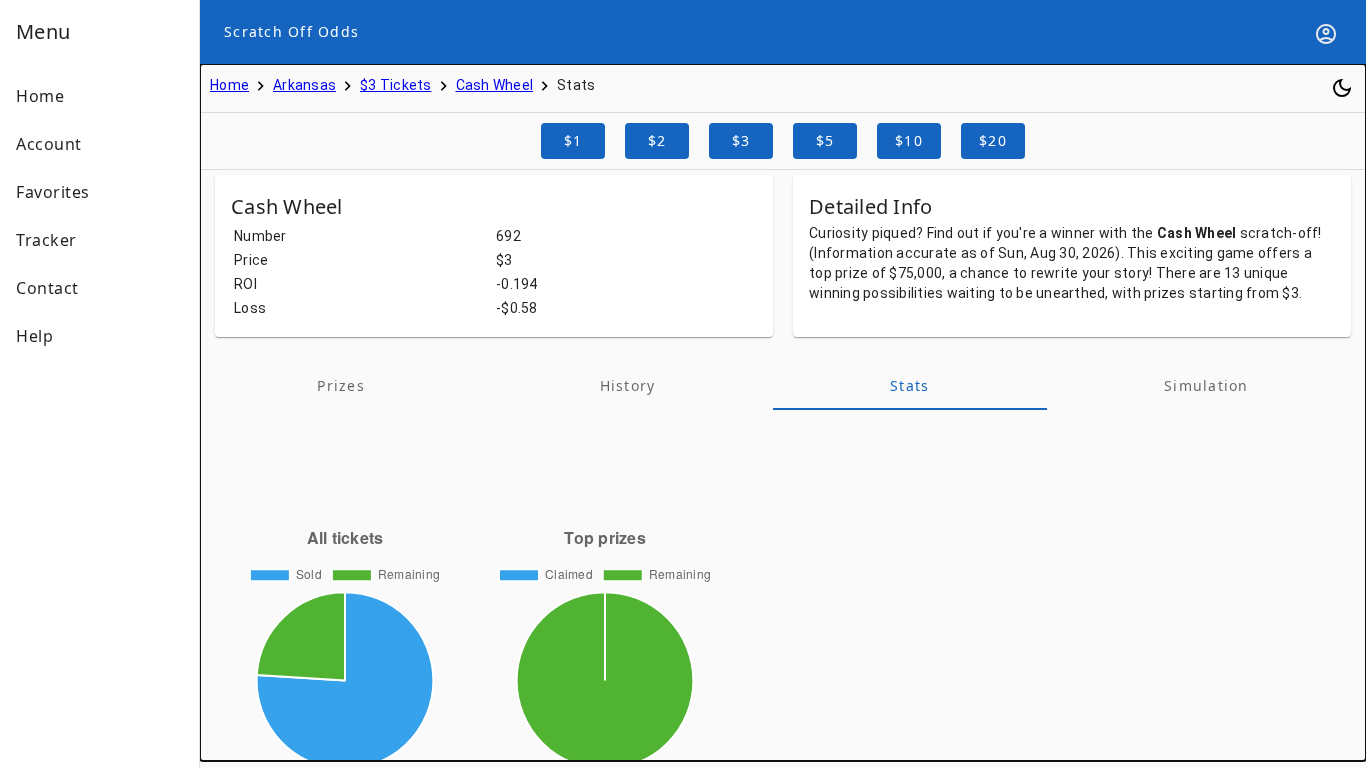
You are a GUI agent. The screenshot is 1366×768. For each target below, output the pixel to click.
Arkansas (304, 85)
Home (229, 85)
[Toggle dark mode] (1342, 88)
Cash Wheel (495, 85)
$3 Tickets (396, 85)
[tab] (341, 386)
